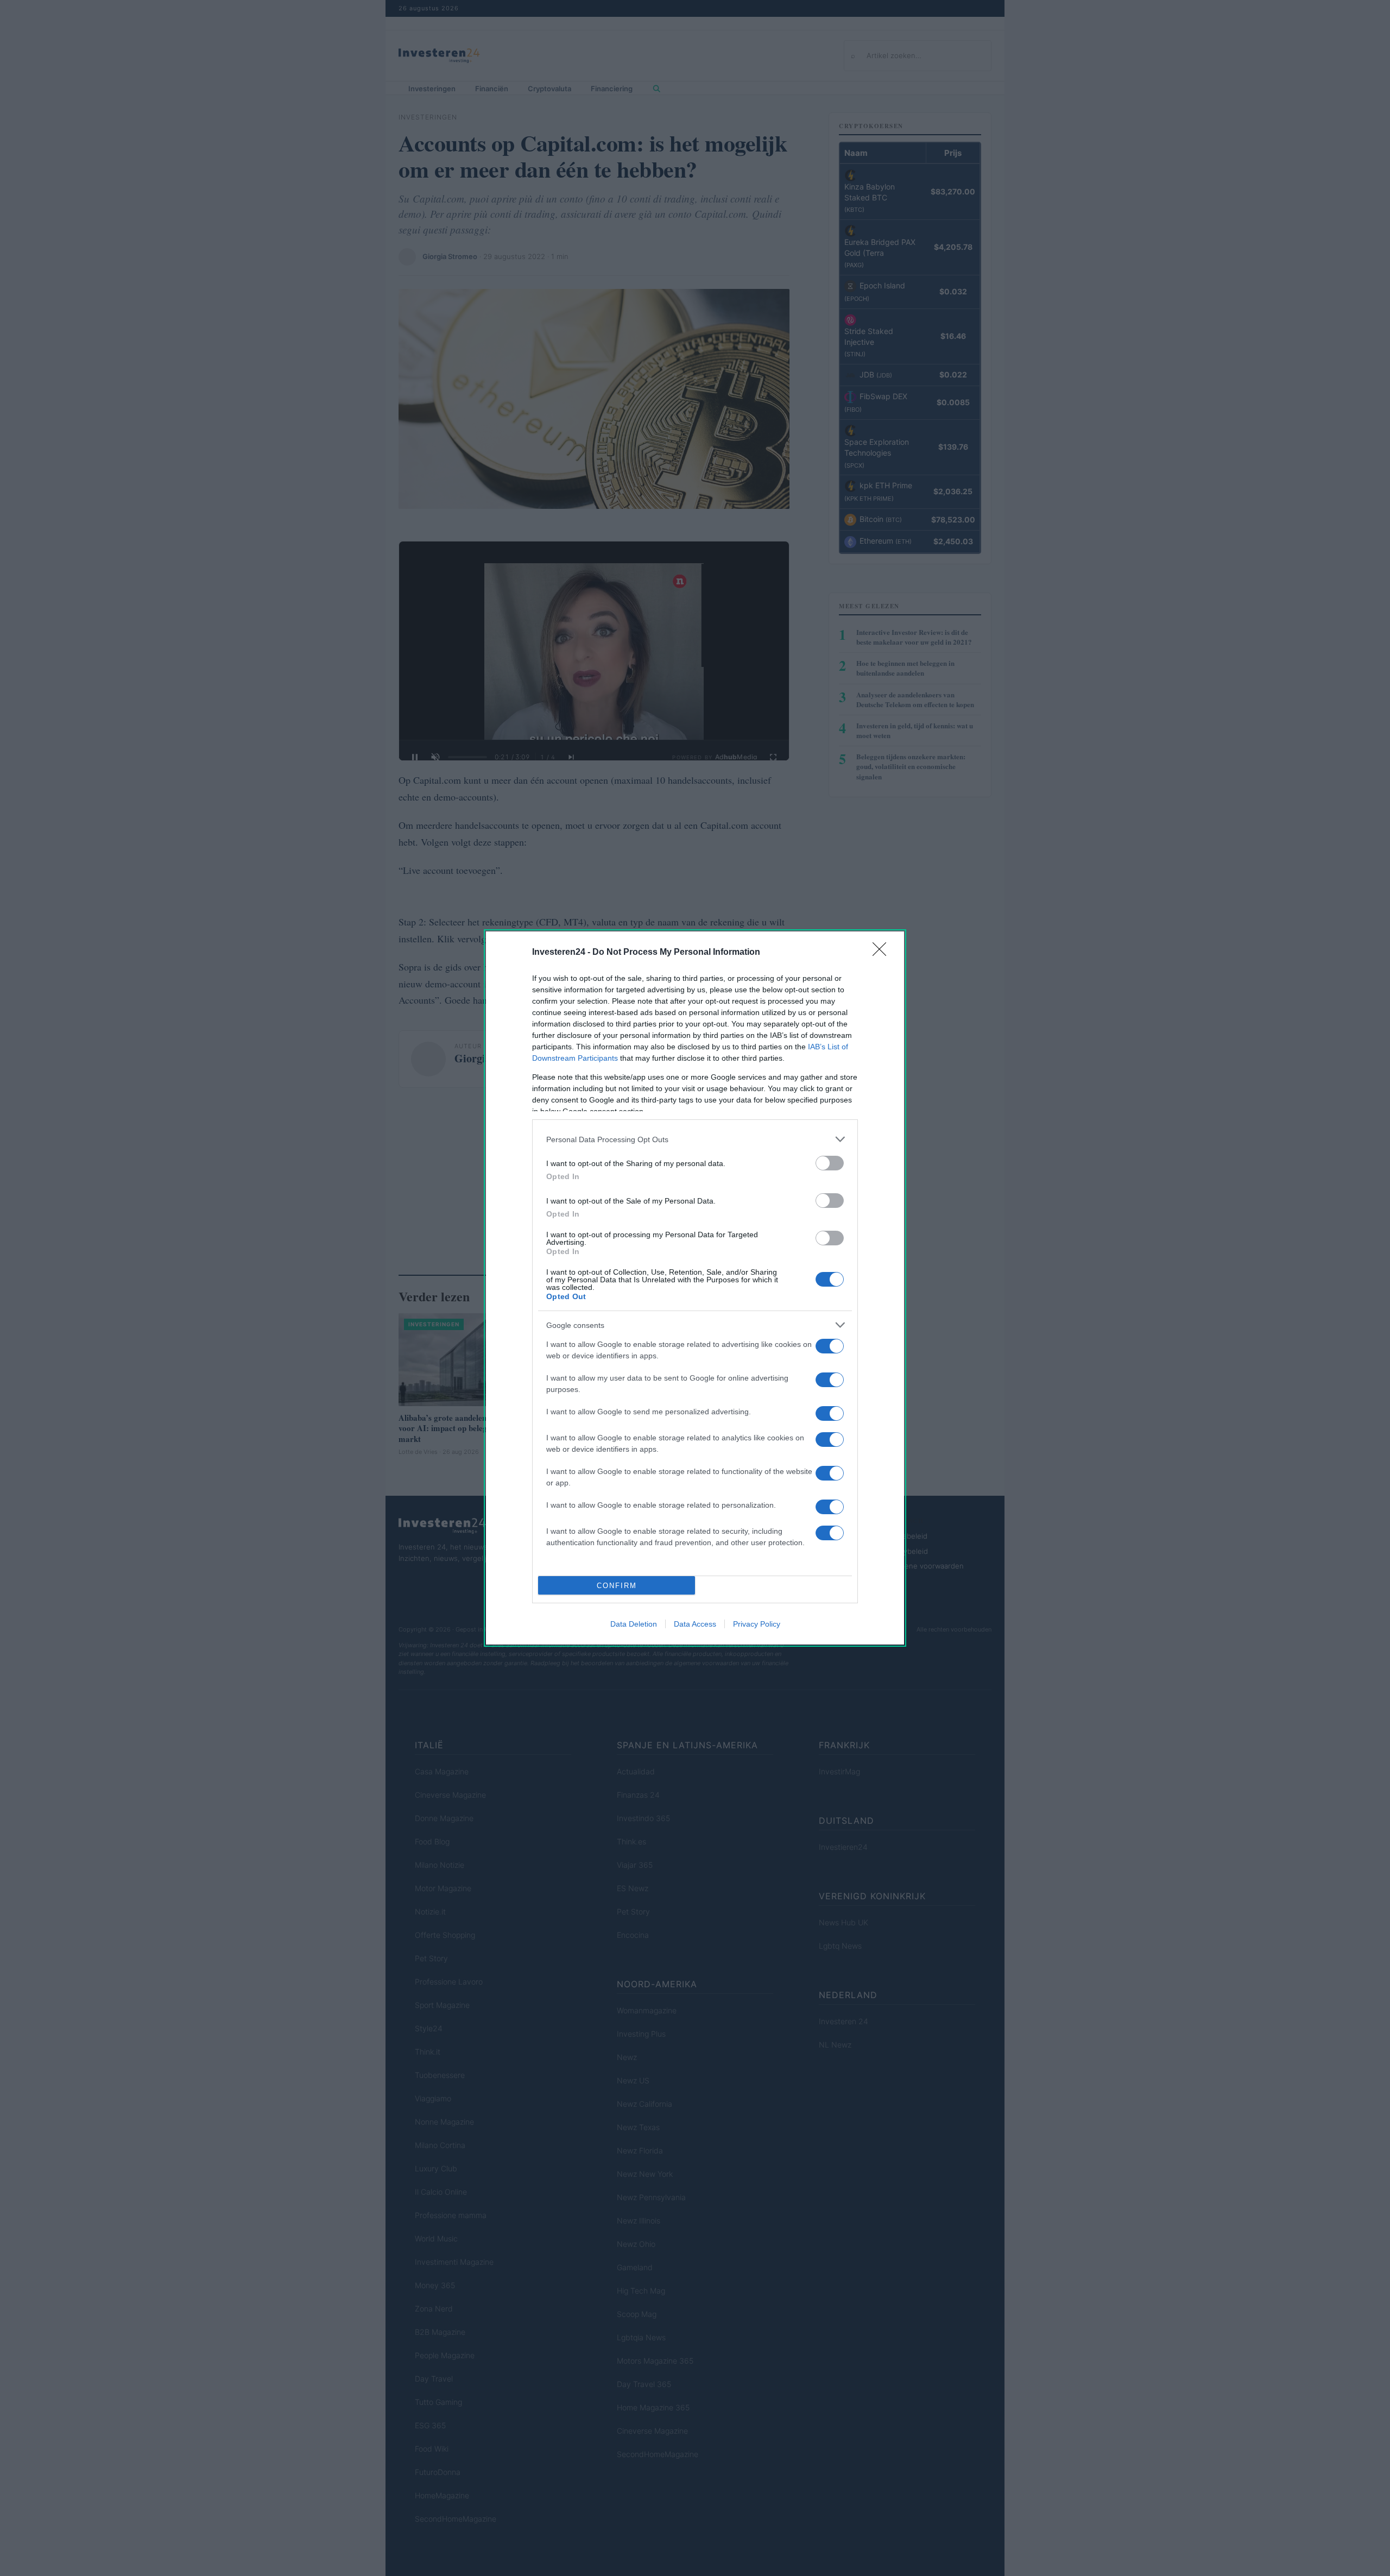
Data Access (695, 1624)
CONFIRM (617, 1586)
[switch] (830, 1163)
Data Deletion (634, 1624)
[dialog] (695, 1288)
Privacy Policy (757, 1624)
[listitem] (695, 1139)
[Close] (883, 953)
